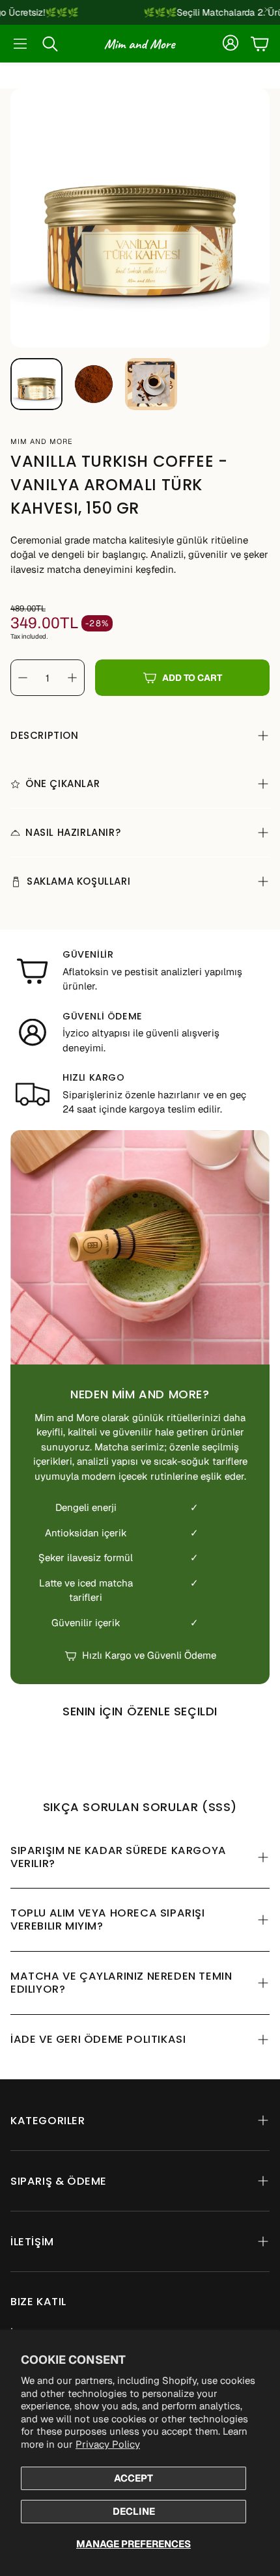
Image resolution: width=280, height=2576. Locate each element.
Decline (134, 2511)
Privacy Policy (108, 2444)
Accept (133, 2478)
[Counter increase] (72, 678)
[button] (20, 44)
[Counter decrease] (23, 678)
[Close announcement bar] (267, 10)
